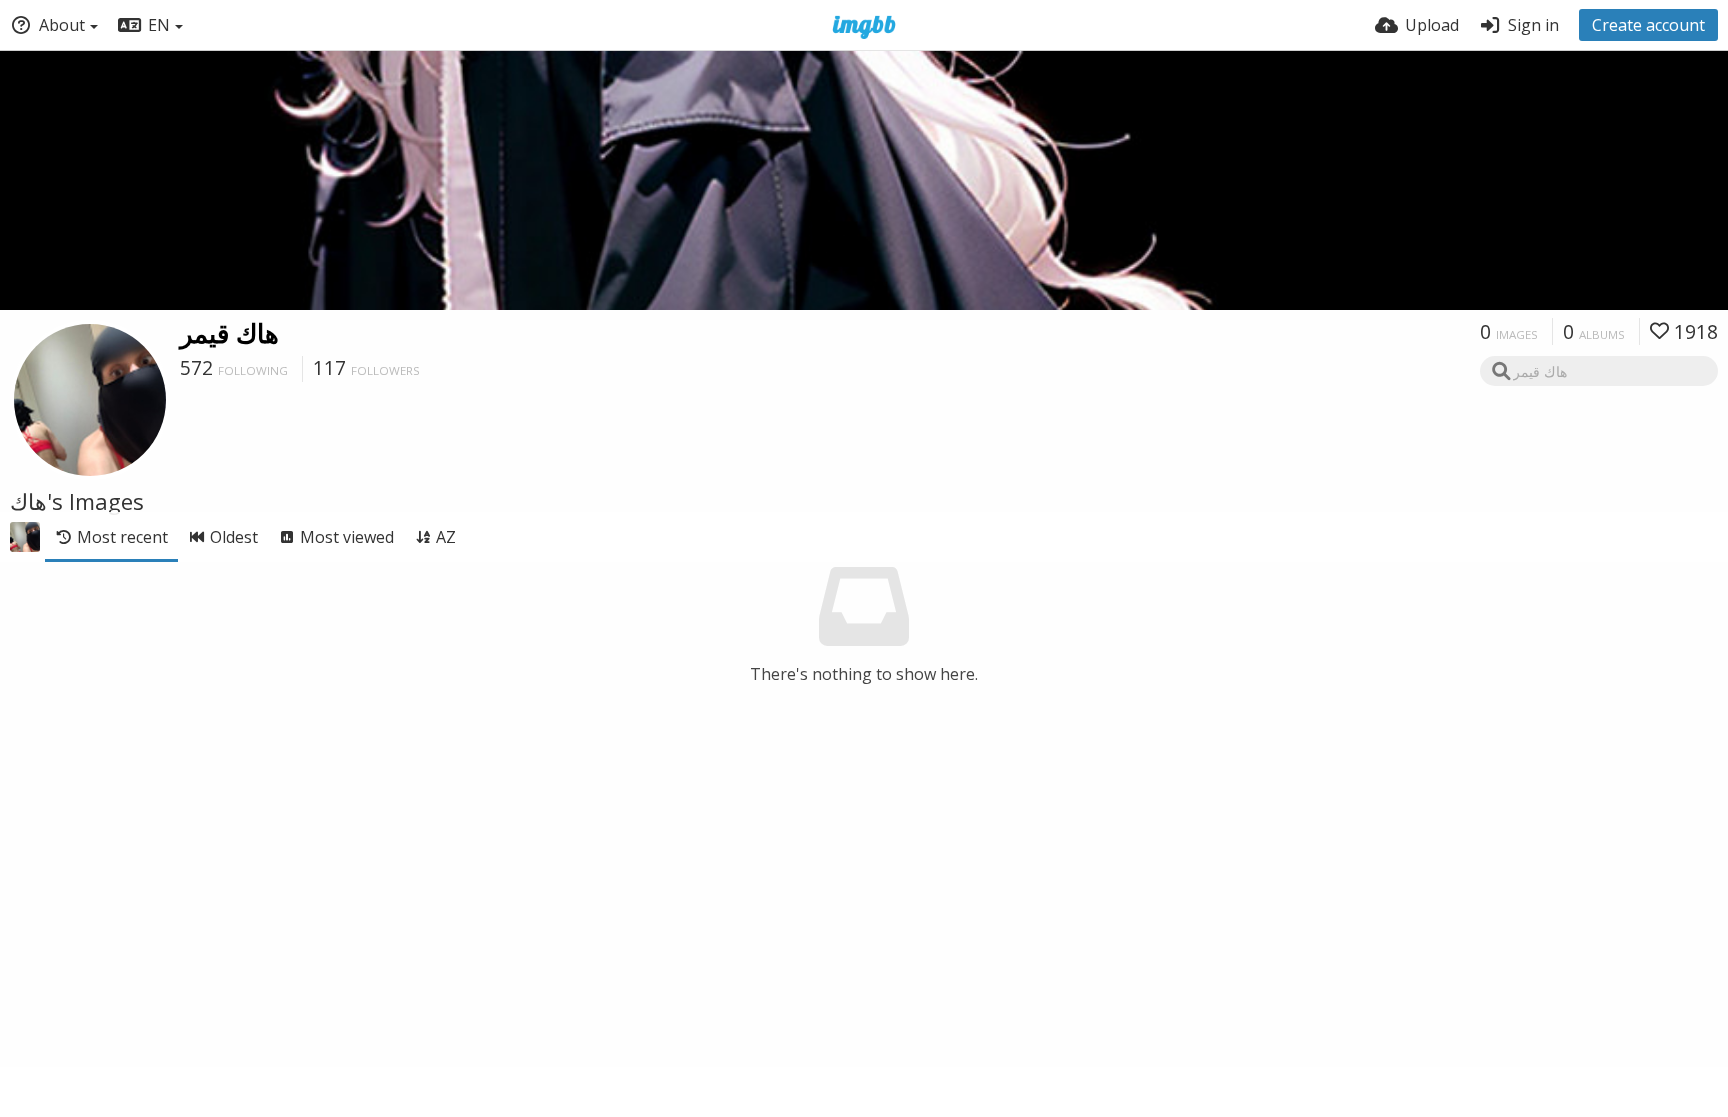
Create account (1648, 25)
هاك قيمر (229, 333)
